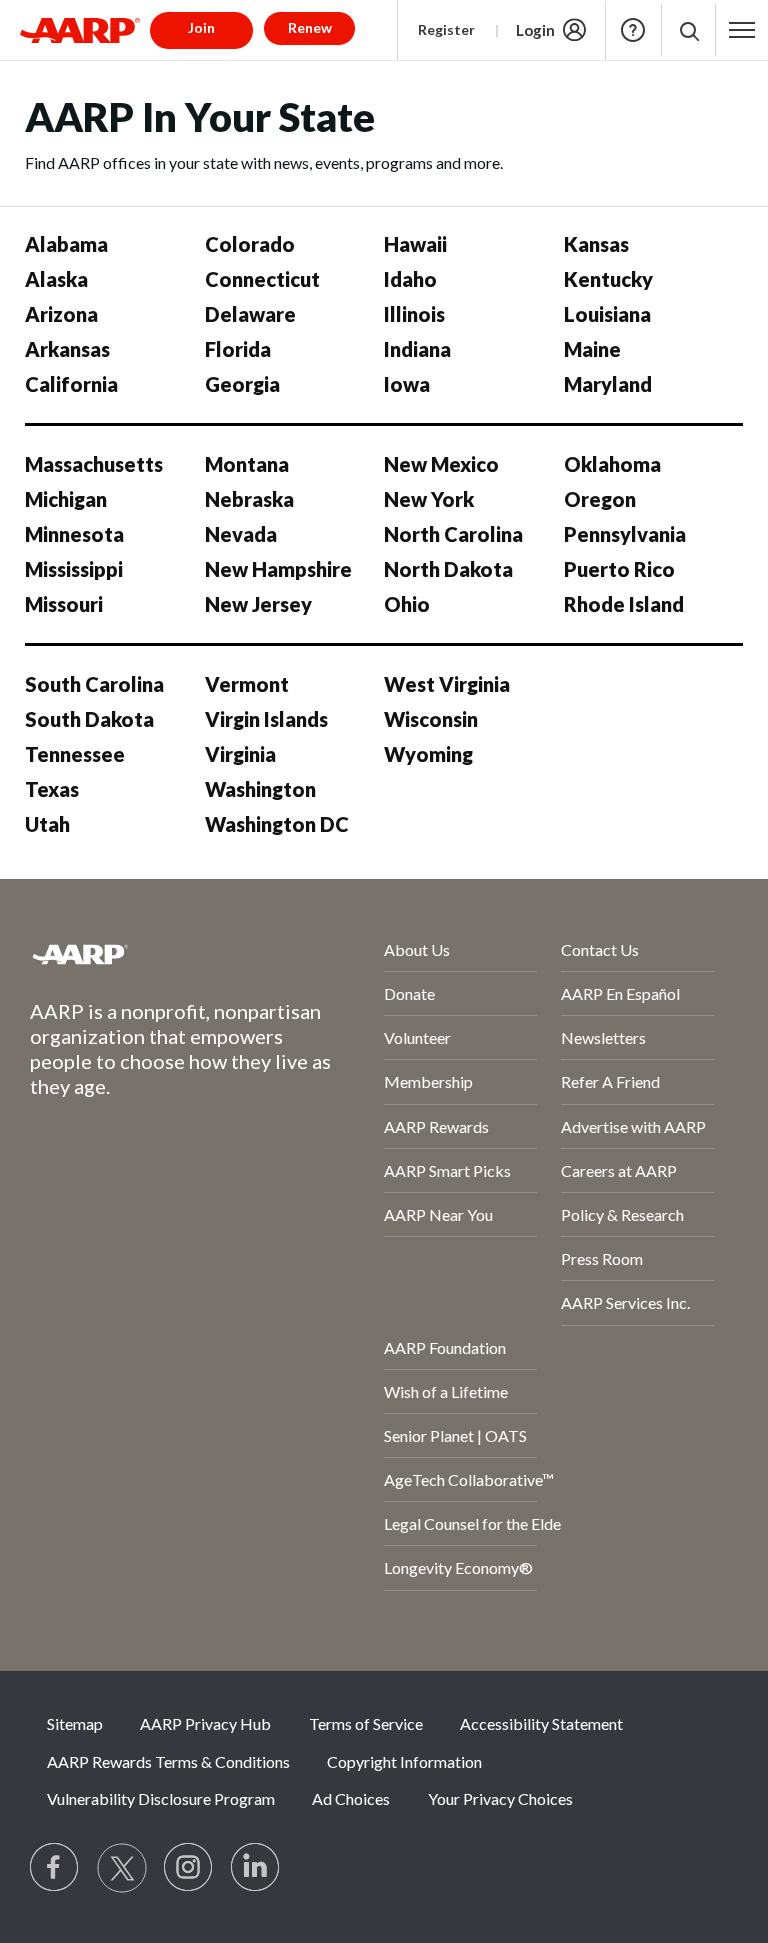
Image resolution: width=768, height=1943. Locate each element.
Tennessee (75, 754)
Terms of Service (366, 1723)
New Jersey (258, 604)
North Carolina (453, 534)
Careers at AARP (619, 1170)
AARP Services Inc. (625, 1302)
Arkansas (67, 349)
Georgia (242, 384)
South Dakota (89, 719)
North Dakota (448, 569)
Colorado (250, 244)
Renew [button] (310, 27)
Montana (247, 464)
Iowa (407, 384)
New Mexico (441, 464)
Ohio (407, 604)
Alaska (56, 279)
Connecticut (262, 279)
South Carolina (94, 684)
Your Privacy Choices (500, 1798)
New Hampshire (278, 569)
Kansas (596, 244)
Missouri (64, 604)
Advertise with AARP (633, 1126)
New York (429, 499)
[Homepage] (80, 30)
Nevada (241, 534)
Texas (52, 789)
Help (633, 30)
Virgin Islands (266, 719)
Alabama (66, 244)
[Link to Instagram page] (189, 1868)
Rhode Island (624, 604)
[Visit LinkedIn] (256, 1868)
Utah (47, 824)
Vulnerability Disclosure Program (161, 1798)
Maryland (608, 384)
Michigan (66, 499)
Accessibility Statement (541, 1723)
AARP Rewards (436, 1126)
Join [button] (201, 27)
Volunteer (417, 1037)
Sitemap (75, 1723)
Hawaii (415, 244)
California (71, 384)
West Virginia (447, 684)
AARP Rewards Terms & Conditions (168, 1761)
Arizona (61, 314)
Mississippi (74, 569)
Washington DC (277, 824)
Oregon (600, 499)
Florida (238, 349)
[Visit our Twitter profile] (122, 1868)
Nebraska (249, 499)
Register (446, 29)
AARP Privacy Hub (205, 1723)
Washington (260, 789)
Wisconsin (431, 719)
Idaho (410, 279)
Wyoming (428, 754)
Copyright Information (404, 1761)
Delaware (250, 314)
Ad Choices (351, 1798)
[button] (688, 30)
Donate (409, 993)
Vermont (247, 684)
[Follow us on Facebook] (55, 1868)
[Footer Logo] (153, 954)
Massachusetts (94, 464)
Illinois (414, 314)
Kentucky (608, 279)
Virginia (240, 754)
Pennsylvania (625, 534)
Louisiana (607, 314)
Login (535, 30)
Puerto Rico (619, 569)
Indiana (417, 349)
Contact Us (600, 949)
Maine (592, 349)
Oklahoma (612, 464)
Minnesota (74, 534)
